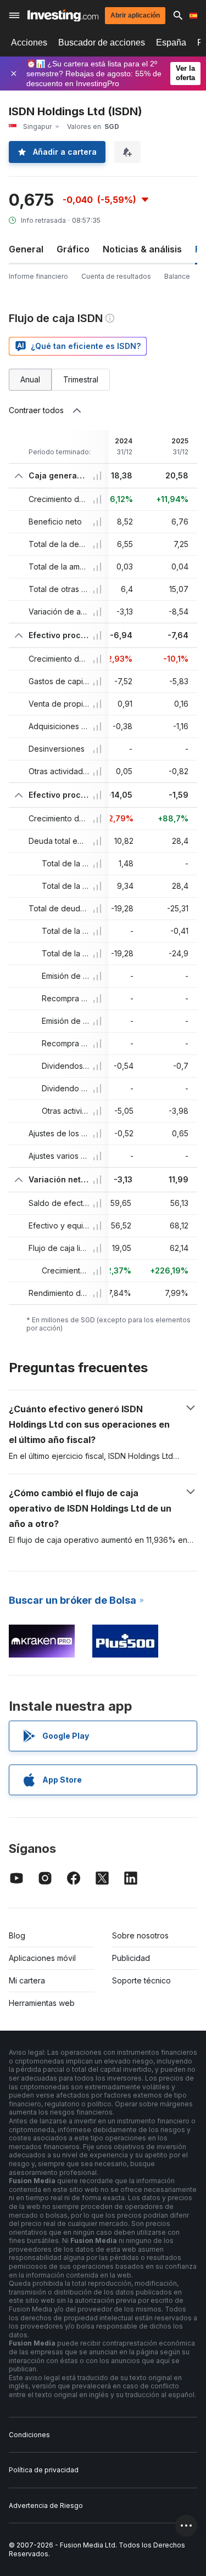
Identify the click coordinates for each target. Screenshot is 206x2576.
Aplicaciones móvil (42, 1958)
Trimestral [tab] (81, 379)
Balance (177, 276)
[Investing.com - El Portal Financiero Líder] (63, 16)
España (171, 43)
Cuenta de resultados (116, 276)
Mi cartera (27, 1980)
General (26, 249)
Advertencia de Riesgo (46, 2505)
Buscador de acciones (102, 43)
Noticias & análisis (142, 249)
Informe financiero (38, 276)
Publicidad (131, 1958)
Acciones (29, 43)
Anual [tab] (30, 379)
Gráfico (73, 249)
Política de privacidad (44, 2470)
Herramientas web (42, 2003)
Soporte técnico (141, 1980)
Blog (17, 1935)
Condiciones (29, 2435)
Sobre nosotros (140, 1935)
